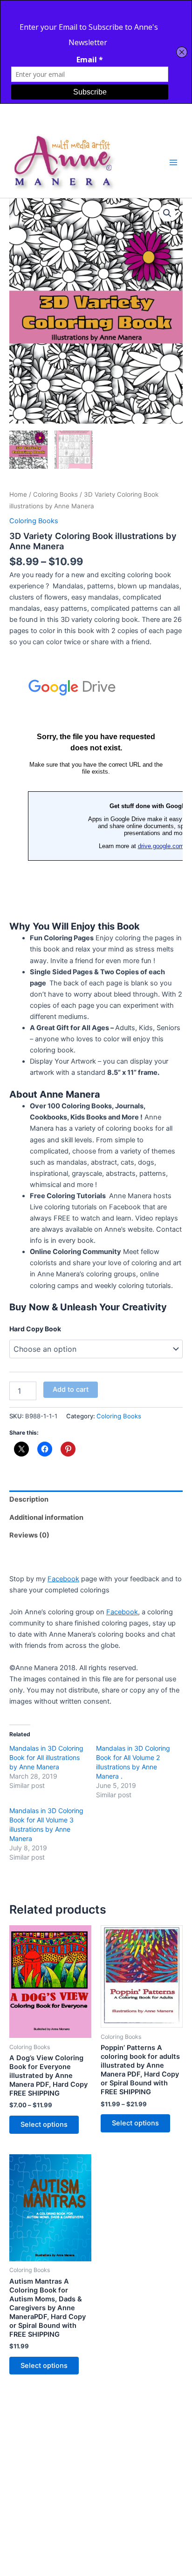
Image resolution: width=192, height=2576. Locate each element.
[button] (167, 213)
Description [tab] (29, 1499)
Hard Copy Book (35, 1329)
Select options (44, 2124)
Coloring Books (55, 494)
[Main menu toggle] (173, 162)
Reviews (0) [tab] (29, 1535)
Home (18, 494)
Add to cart (71, 1389)
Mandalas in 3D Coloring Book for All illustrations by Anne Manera (46, 1757)
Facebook (63, 1579)
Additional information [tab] (46, 1517)
